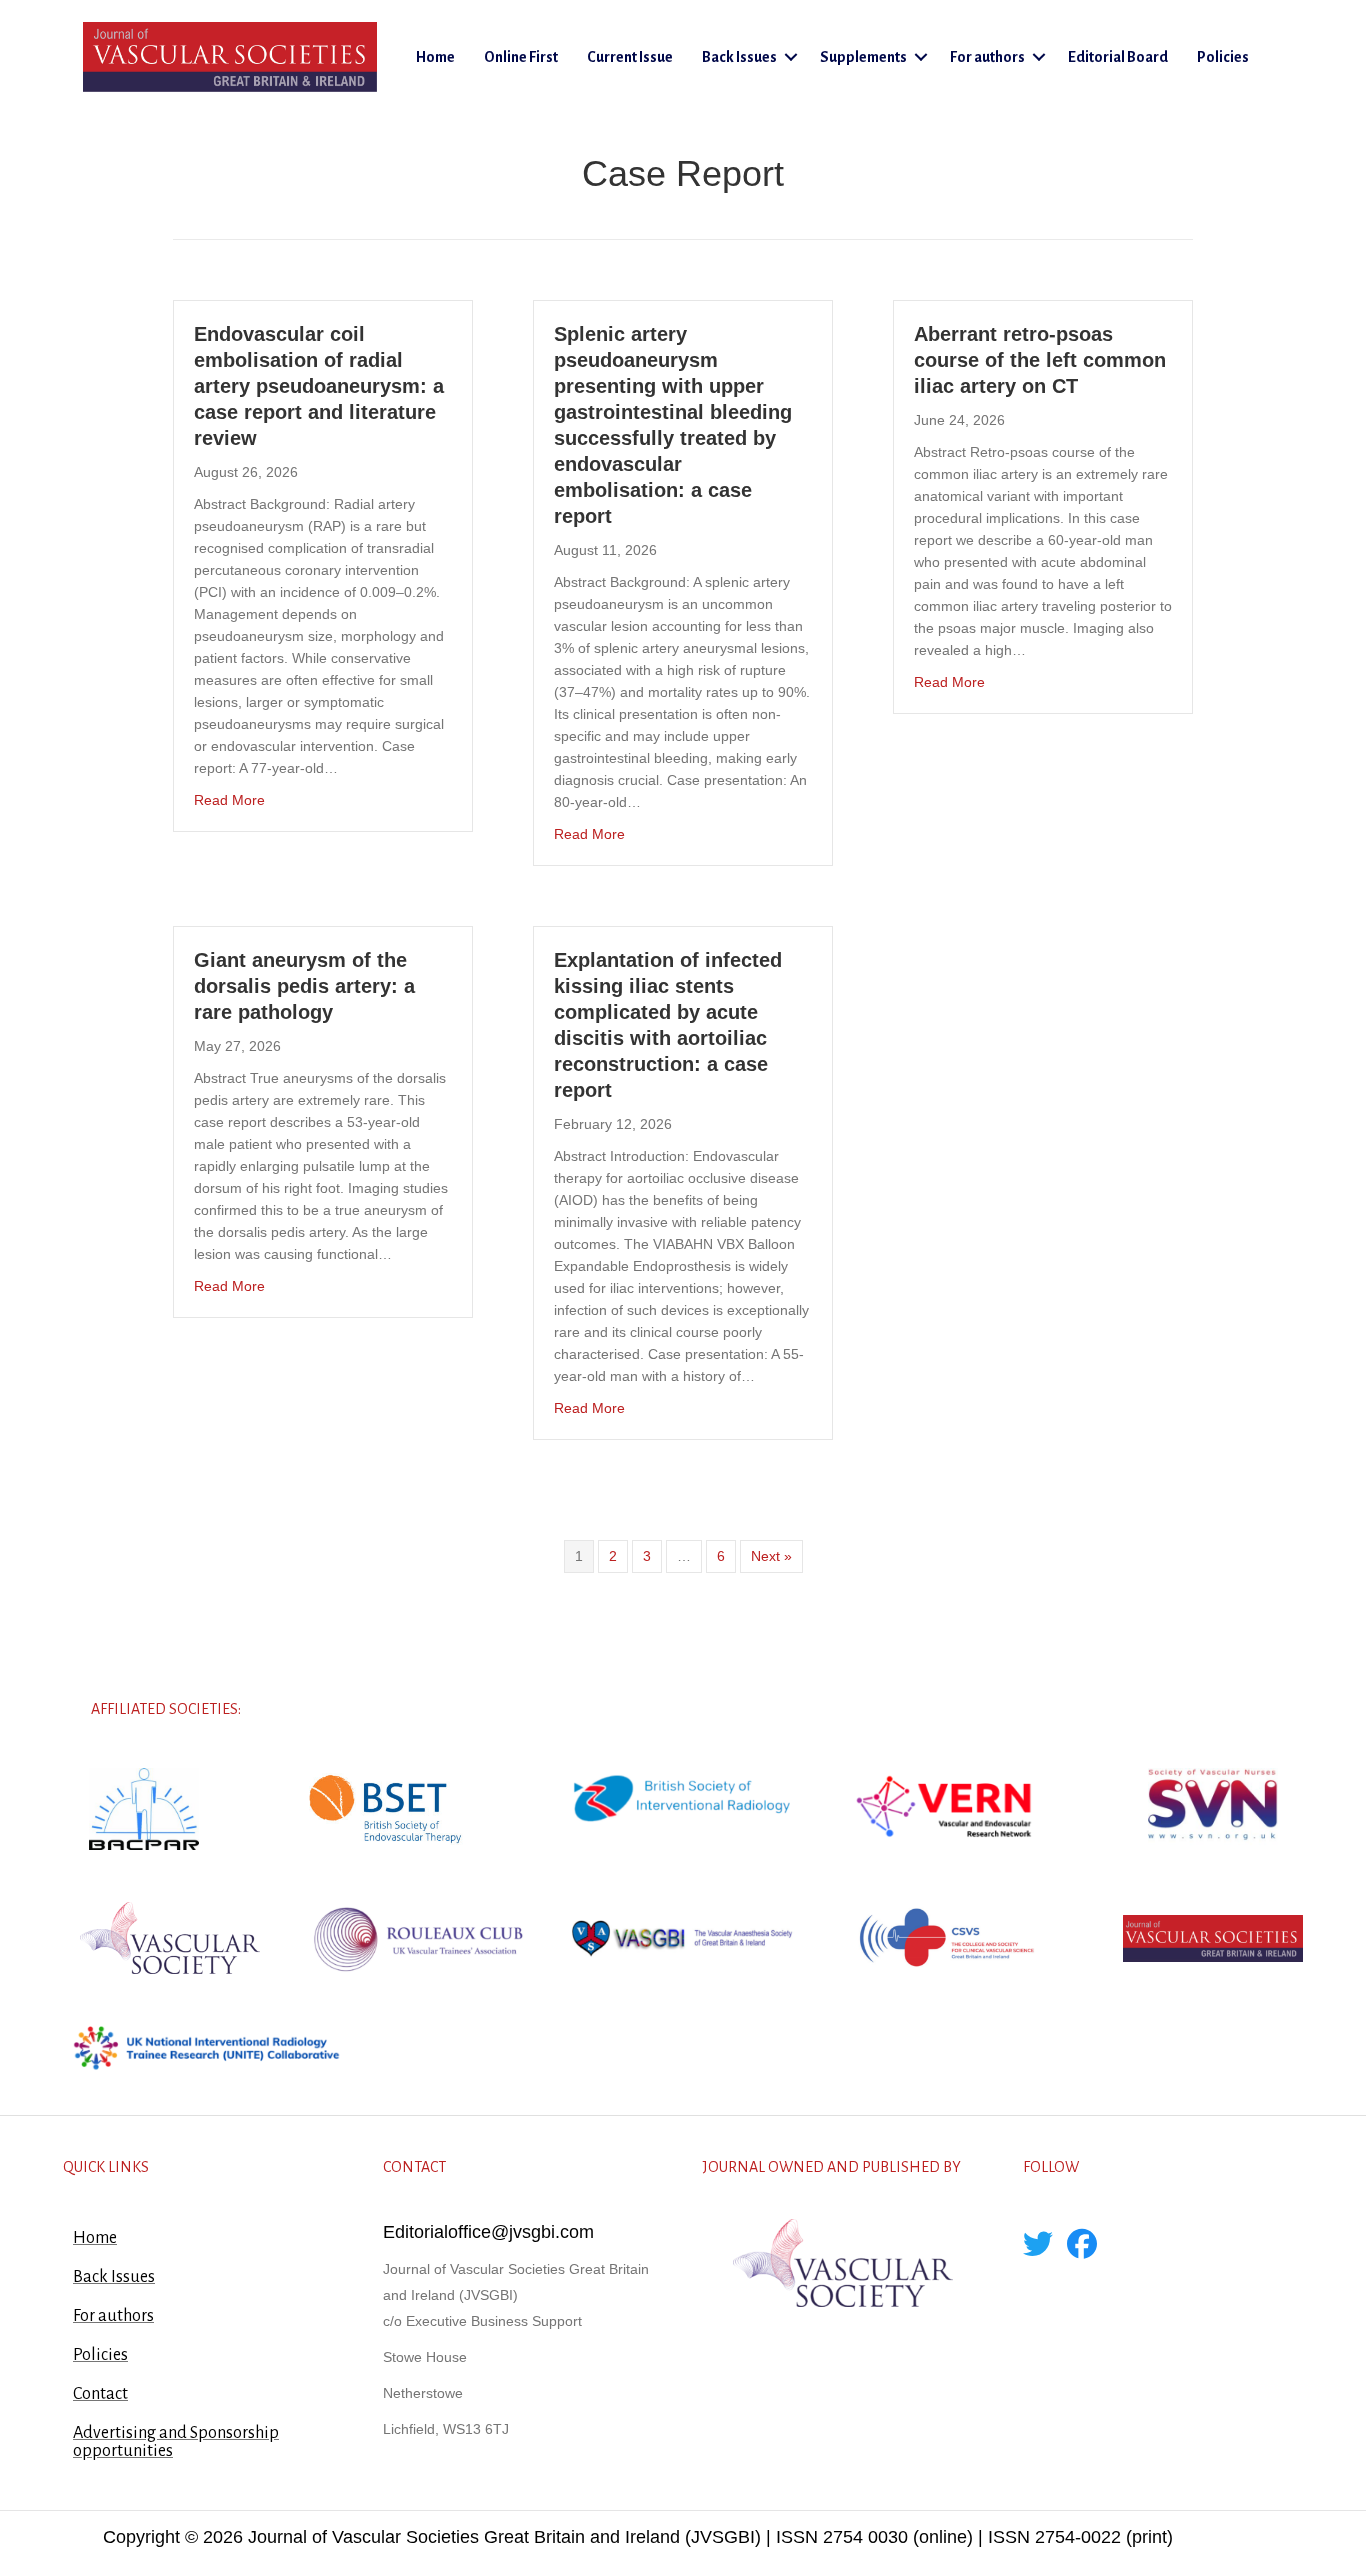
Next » (771, 1556)
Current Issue (630, 57)
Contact (100, 2394)
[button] (791, 57)
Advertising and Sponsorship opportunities (176, 2442)
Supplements (863, 57)
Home (435, 57)
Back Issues (739, 57)
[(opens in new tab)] (144, 1808)
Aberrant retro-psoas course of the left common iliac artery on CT (1040, 360)
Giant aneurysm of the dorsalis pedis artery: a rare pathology (304, 986)
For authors (987, 57)
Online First (521, 57)
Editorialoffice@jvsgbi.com (488, 2232)
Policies (1223, 57)
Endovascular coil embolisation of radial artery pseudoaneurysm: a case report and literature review (319, 386)
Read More (229, 799)
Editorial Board (1118, 57)
